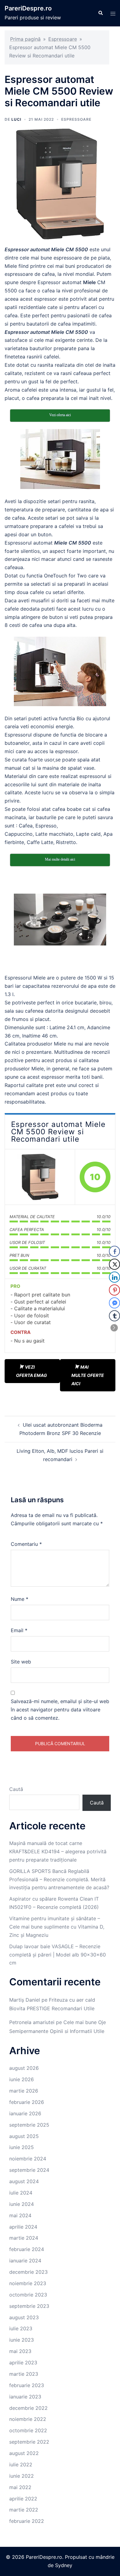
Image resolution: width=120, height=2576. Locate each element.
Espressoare (63, 39)
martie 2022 (24, 2510)
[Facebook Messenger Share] (114, 1303)
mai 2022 (20, 2487)
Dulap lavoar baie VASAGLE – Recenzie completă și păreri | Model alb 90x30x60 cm (58, 1955)
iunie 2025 (22, 2147)
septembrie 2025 (29, 2125)
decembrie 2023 (28, 2272)
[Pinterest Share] (114, 1290)
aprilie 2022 (23, 2499)
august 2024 (24, 2181)
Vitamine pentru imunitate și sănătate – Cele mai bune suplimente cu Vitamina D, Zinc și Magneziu (57, 1927)
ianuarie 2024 (25, 2261)
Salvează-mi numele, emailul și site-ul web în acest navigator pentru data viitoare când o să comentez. (60, 1710)
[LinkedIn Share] (114, 1277)
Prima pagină (25, 39)
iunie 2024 (22, 2204)
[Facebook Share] (114, 1251)
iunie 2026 (22, 2079)
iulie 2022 (21, 2465)
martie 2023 (24, 2374)
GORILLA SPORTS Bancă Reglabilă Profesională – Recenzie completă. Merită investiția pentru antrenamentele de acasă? (59, 1879)
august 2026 (24, 2068)
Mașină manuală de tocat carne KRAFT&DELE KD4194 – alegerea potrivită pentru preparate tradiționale (58, 1851)
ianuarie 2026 (25, 2113)
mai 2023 (20, 2351)
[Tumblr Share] (114, 1316)
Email (19, 1630)
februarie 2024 (27, 2249)
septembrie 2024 (29, 2170)
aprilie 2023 (23, 2363)
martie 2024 (24, 2238)
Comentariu (26, 1544)
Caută (16, 1789)
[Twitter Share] (114, 1264)
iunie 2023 (22, 2340)
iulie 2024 (21, 2193)
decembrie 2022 (28, 2408)
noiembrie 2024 (28, 2159)
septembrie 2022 (29, 2442)
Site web (21, 1662)
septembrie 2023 (29, 2306)
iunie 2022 (22, 2476)
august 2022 (24, 2453)
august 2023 (24, 2317)
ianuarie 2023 (25, 2397)
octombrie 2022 (28, 2430)
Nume (20, 1599)
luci (16, 119)
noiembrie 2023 (28, 2283)
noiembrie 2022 (28, 2419)
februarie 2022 (27, 2521)
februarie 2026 (27, 2102)
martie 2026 (24, 2091)
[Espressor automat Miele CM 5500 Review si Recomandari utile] (40, 1177)
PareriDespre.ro (28, 8)
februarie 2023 (27, 2385)
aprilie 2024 (23, 2227)
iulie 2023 (21, 2328)
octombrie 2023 (28, 2295)
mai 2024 (20, 2215)
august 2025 (24, 2136)
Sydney (64, 2565)
